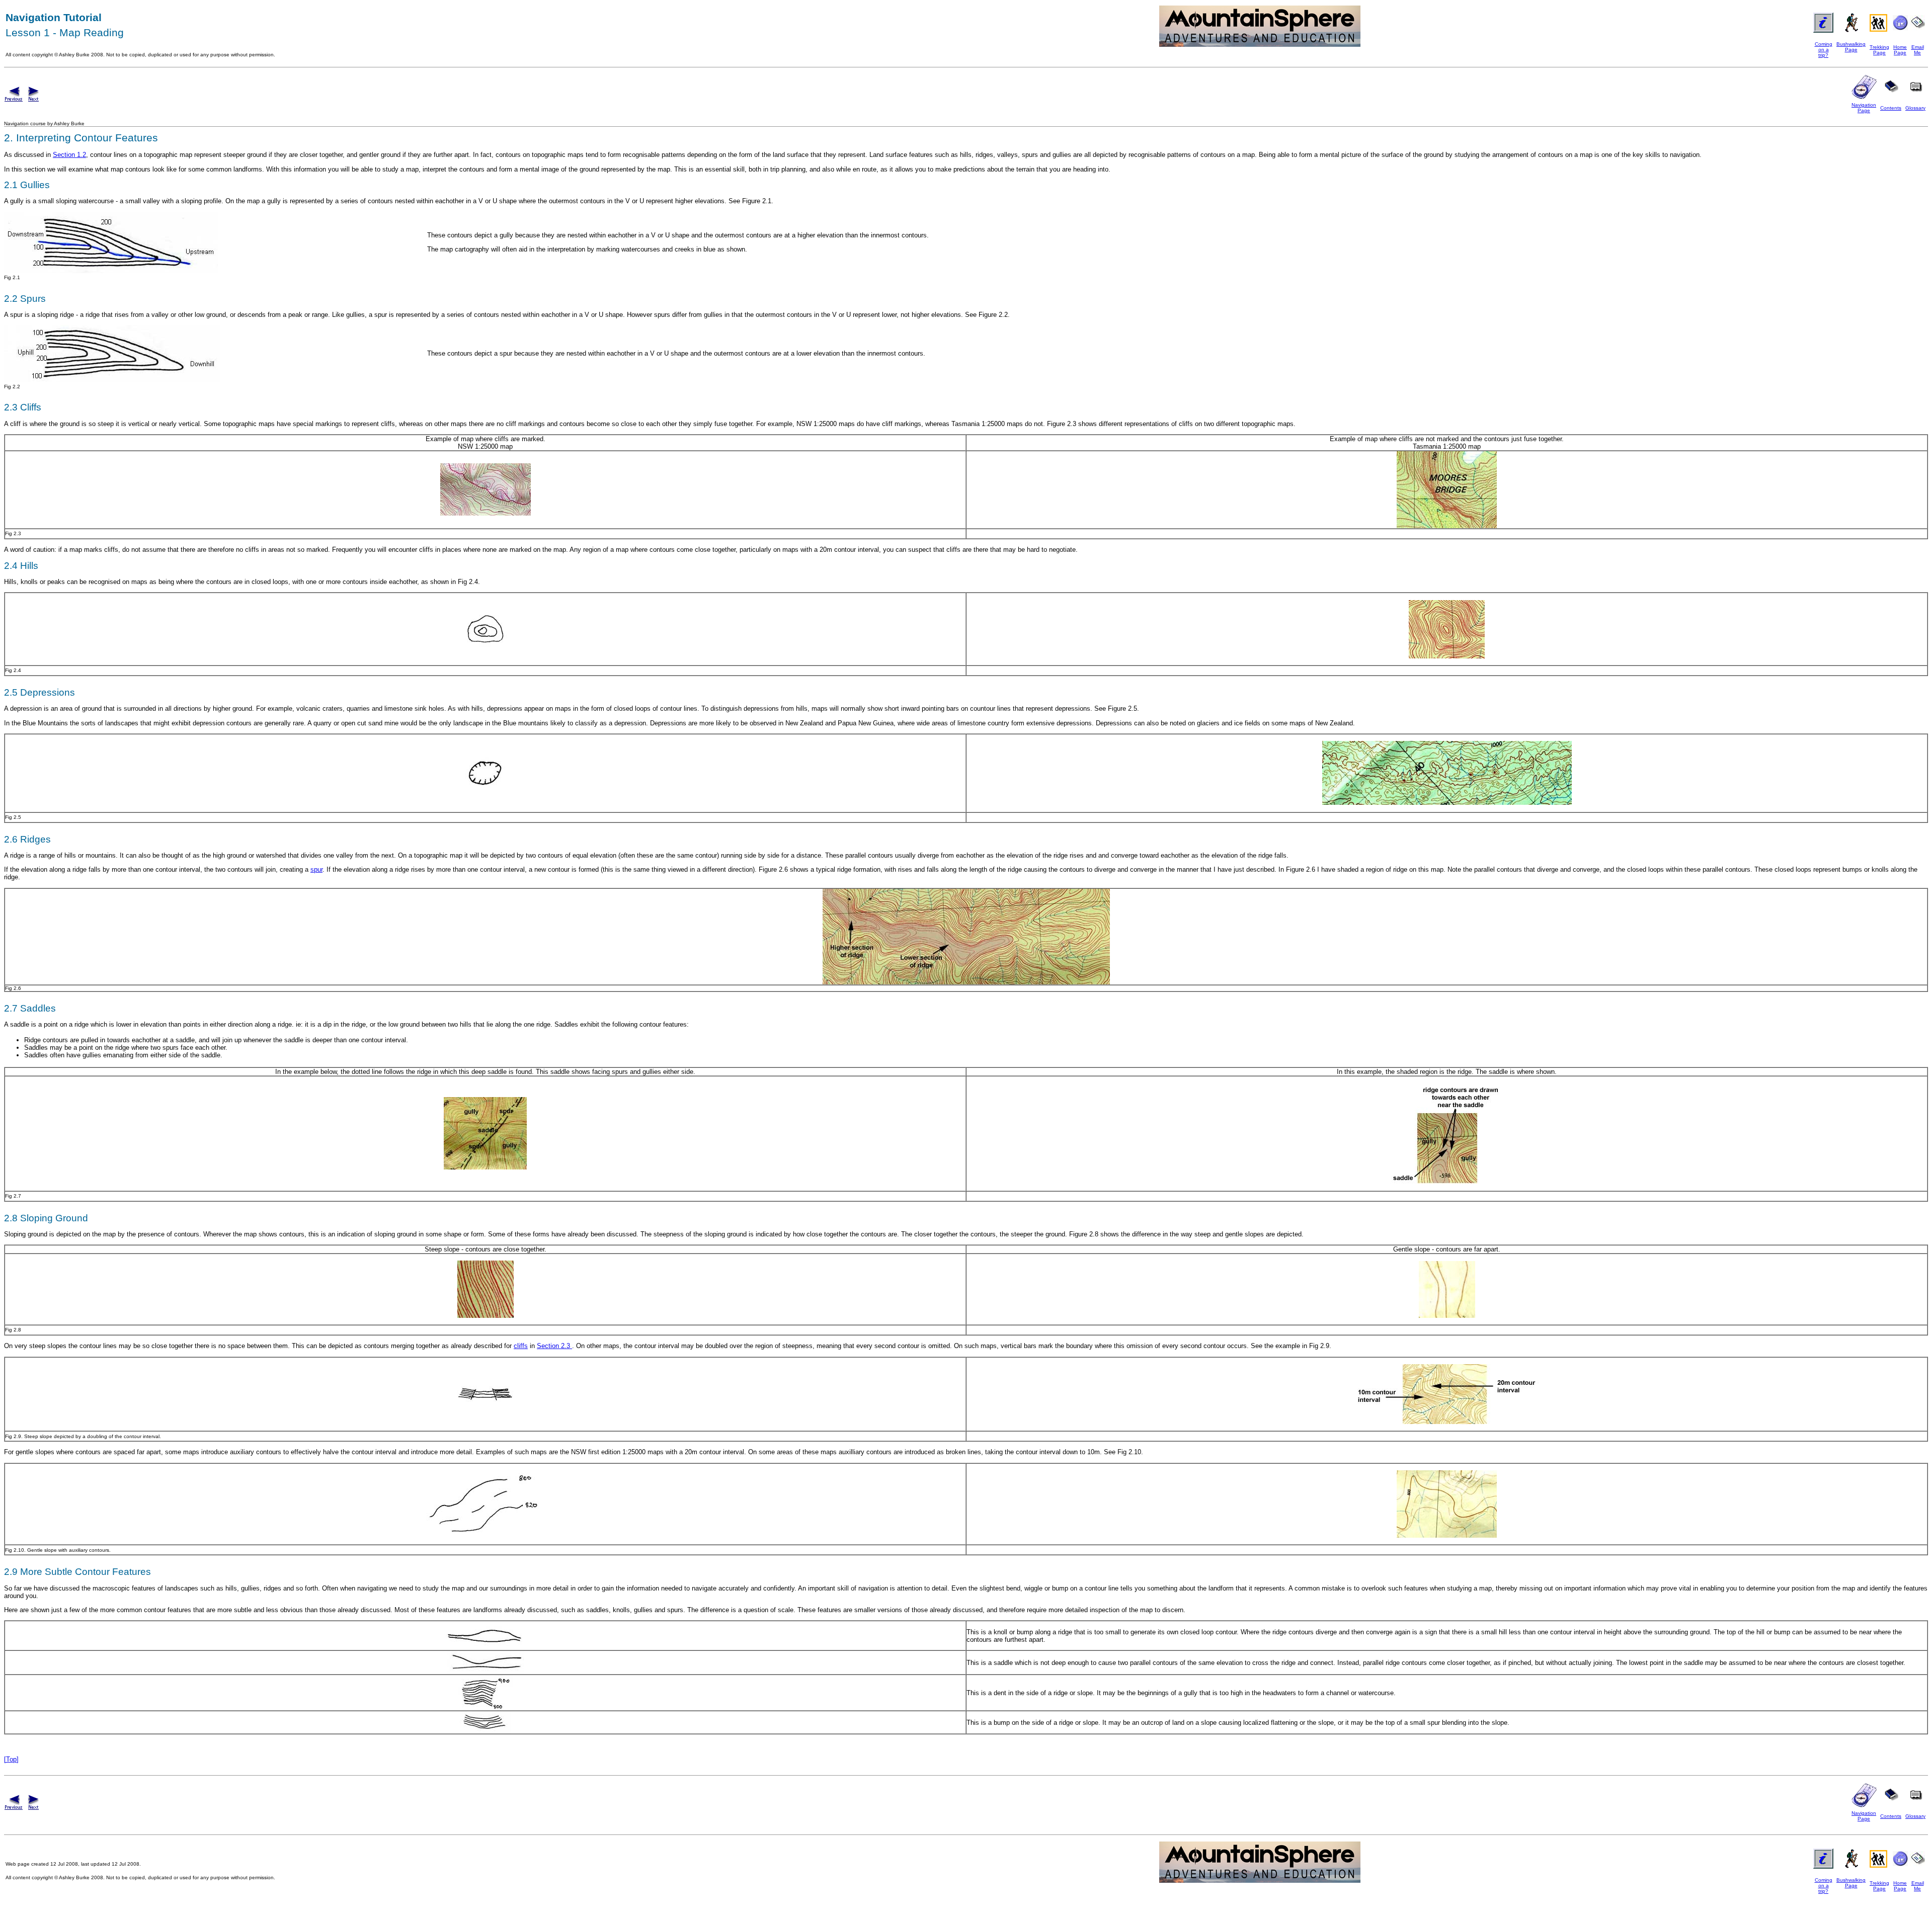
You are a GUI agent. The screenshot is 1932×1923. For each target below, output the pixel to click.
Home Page (1900, 50)
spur (316, 869)
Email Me (1918, 50)
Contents (1891, 108)
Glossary (1915, 108)
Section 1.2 (69, 155)
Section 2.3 (554, 1346)
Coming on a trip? (1824, 50)
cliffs (521, 1346)
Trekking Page (1879, 50)
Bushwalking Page (1851, 47)
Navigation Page (1864, 108)
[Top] (11, 1759)
